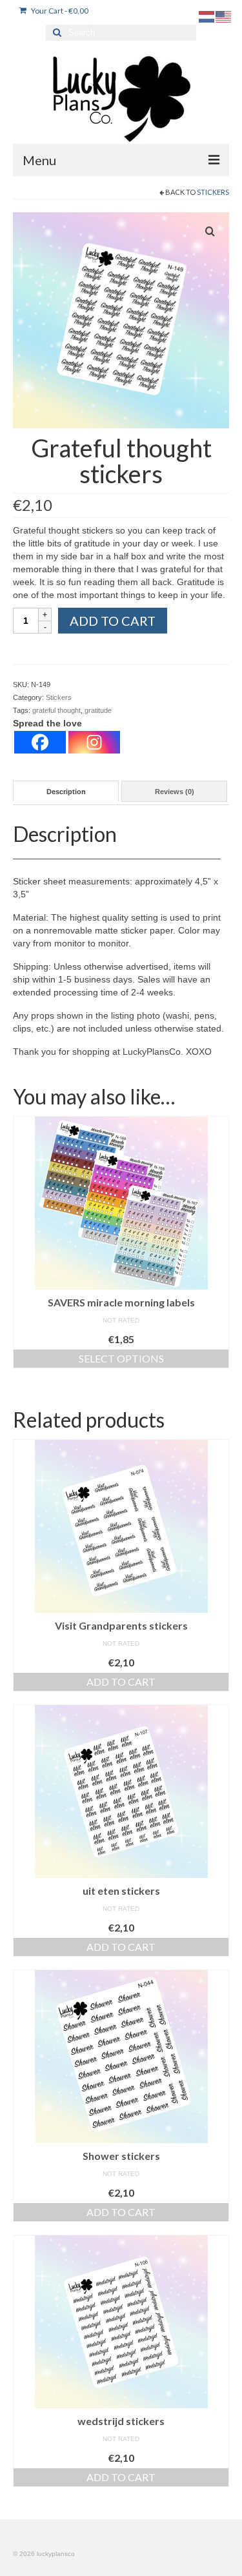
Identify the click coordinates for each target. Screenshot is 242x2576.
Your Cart (59, 11)
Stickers (213, 192)
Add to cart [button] (121, 1682)
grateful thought (56, 710)
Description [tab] (66, 792)
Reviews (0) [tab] (175, 792)
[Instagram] (94, 742)
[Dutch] (207, 16)
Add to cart (113, 621)
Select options (121, 1358)
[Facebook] (40, 742)
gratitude (98, 710)
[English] (224, 16)
